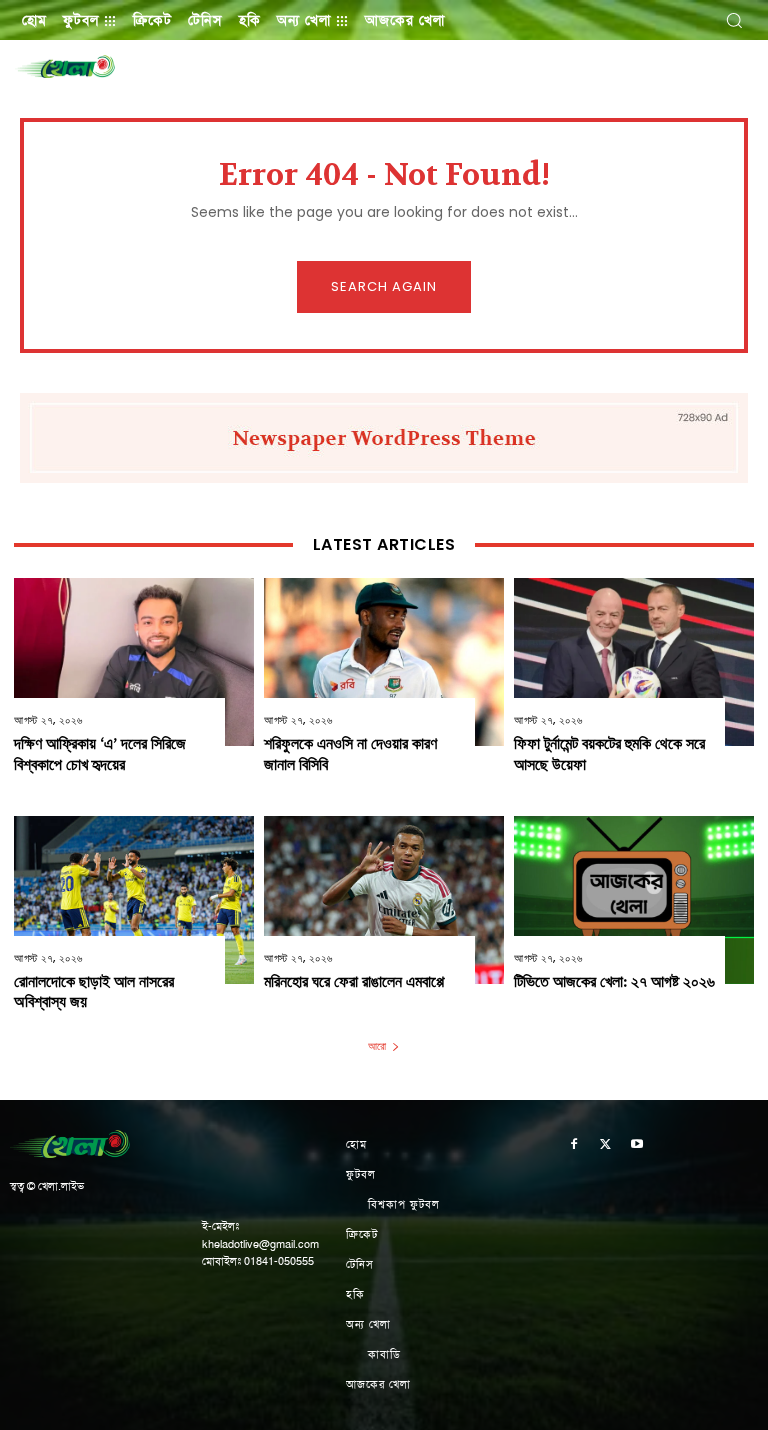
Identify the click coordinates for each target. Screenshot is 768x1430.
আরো (377, 1046)
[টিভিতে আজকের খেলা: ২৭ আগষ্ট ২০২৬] (634, 900)
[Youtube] (637, 1146)
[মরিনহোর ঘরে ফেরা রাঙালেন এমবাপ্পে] (384, 900)
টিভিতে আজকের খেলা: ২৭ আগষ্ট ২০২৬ (614, 981)
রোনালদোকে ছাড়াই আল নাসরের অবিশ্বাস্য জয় (94, 992)
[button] (734, 20)
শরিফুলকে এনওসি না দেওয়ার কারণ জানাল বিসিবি (350, 754)
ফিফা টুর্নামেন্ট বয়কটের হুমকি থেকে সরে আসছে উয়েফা (609, 754)
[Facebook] (574, 1146)
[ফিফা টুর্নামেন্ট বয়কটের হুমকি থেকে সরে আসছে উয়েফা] (634, 662)
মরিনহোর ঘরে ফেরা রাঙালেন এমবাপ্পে (354, 981)
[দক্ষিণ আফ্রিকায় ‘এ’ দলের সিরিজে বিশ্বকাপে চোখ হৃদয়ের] (134, 662)
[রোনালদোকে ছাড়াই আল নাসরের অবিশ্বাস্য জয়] (134, 900)
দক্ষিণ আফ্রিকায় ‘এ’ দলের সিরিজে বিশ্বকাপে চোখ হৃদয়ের (100, 754)
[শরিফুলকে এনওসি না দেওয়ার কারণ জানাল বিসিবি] (384, 662)
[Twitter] (606, 1146)
